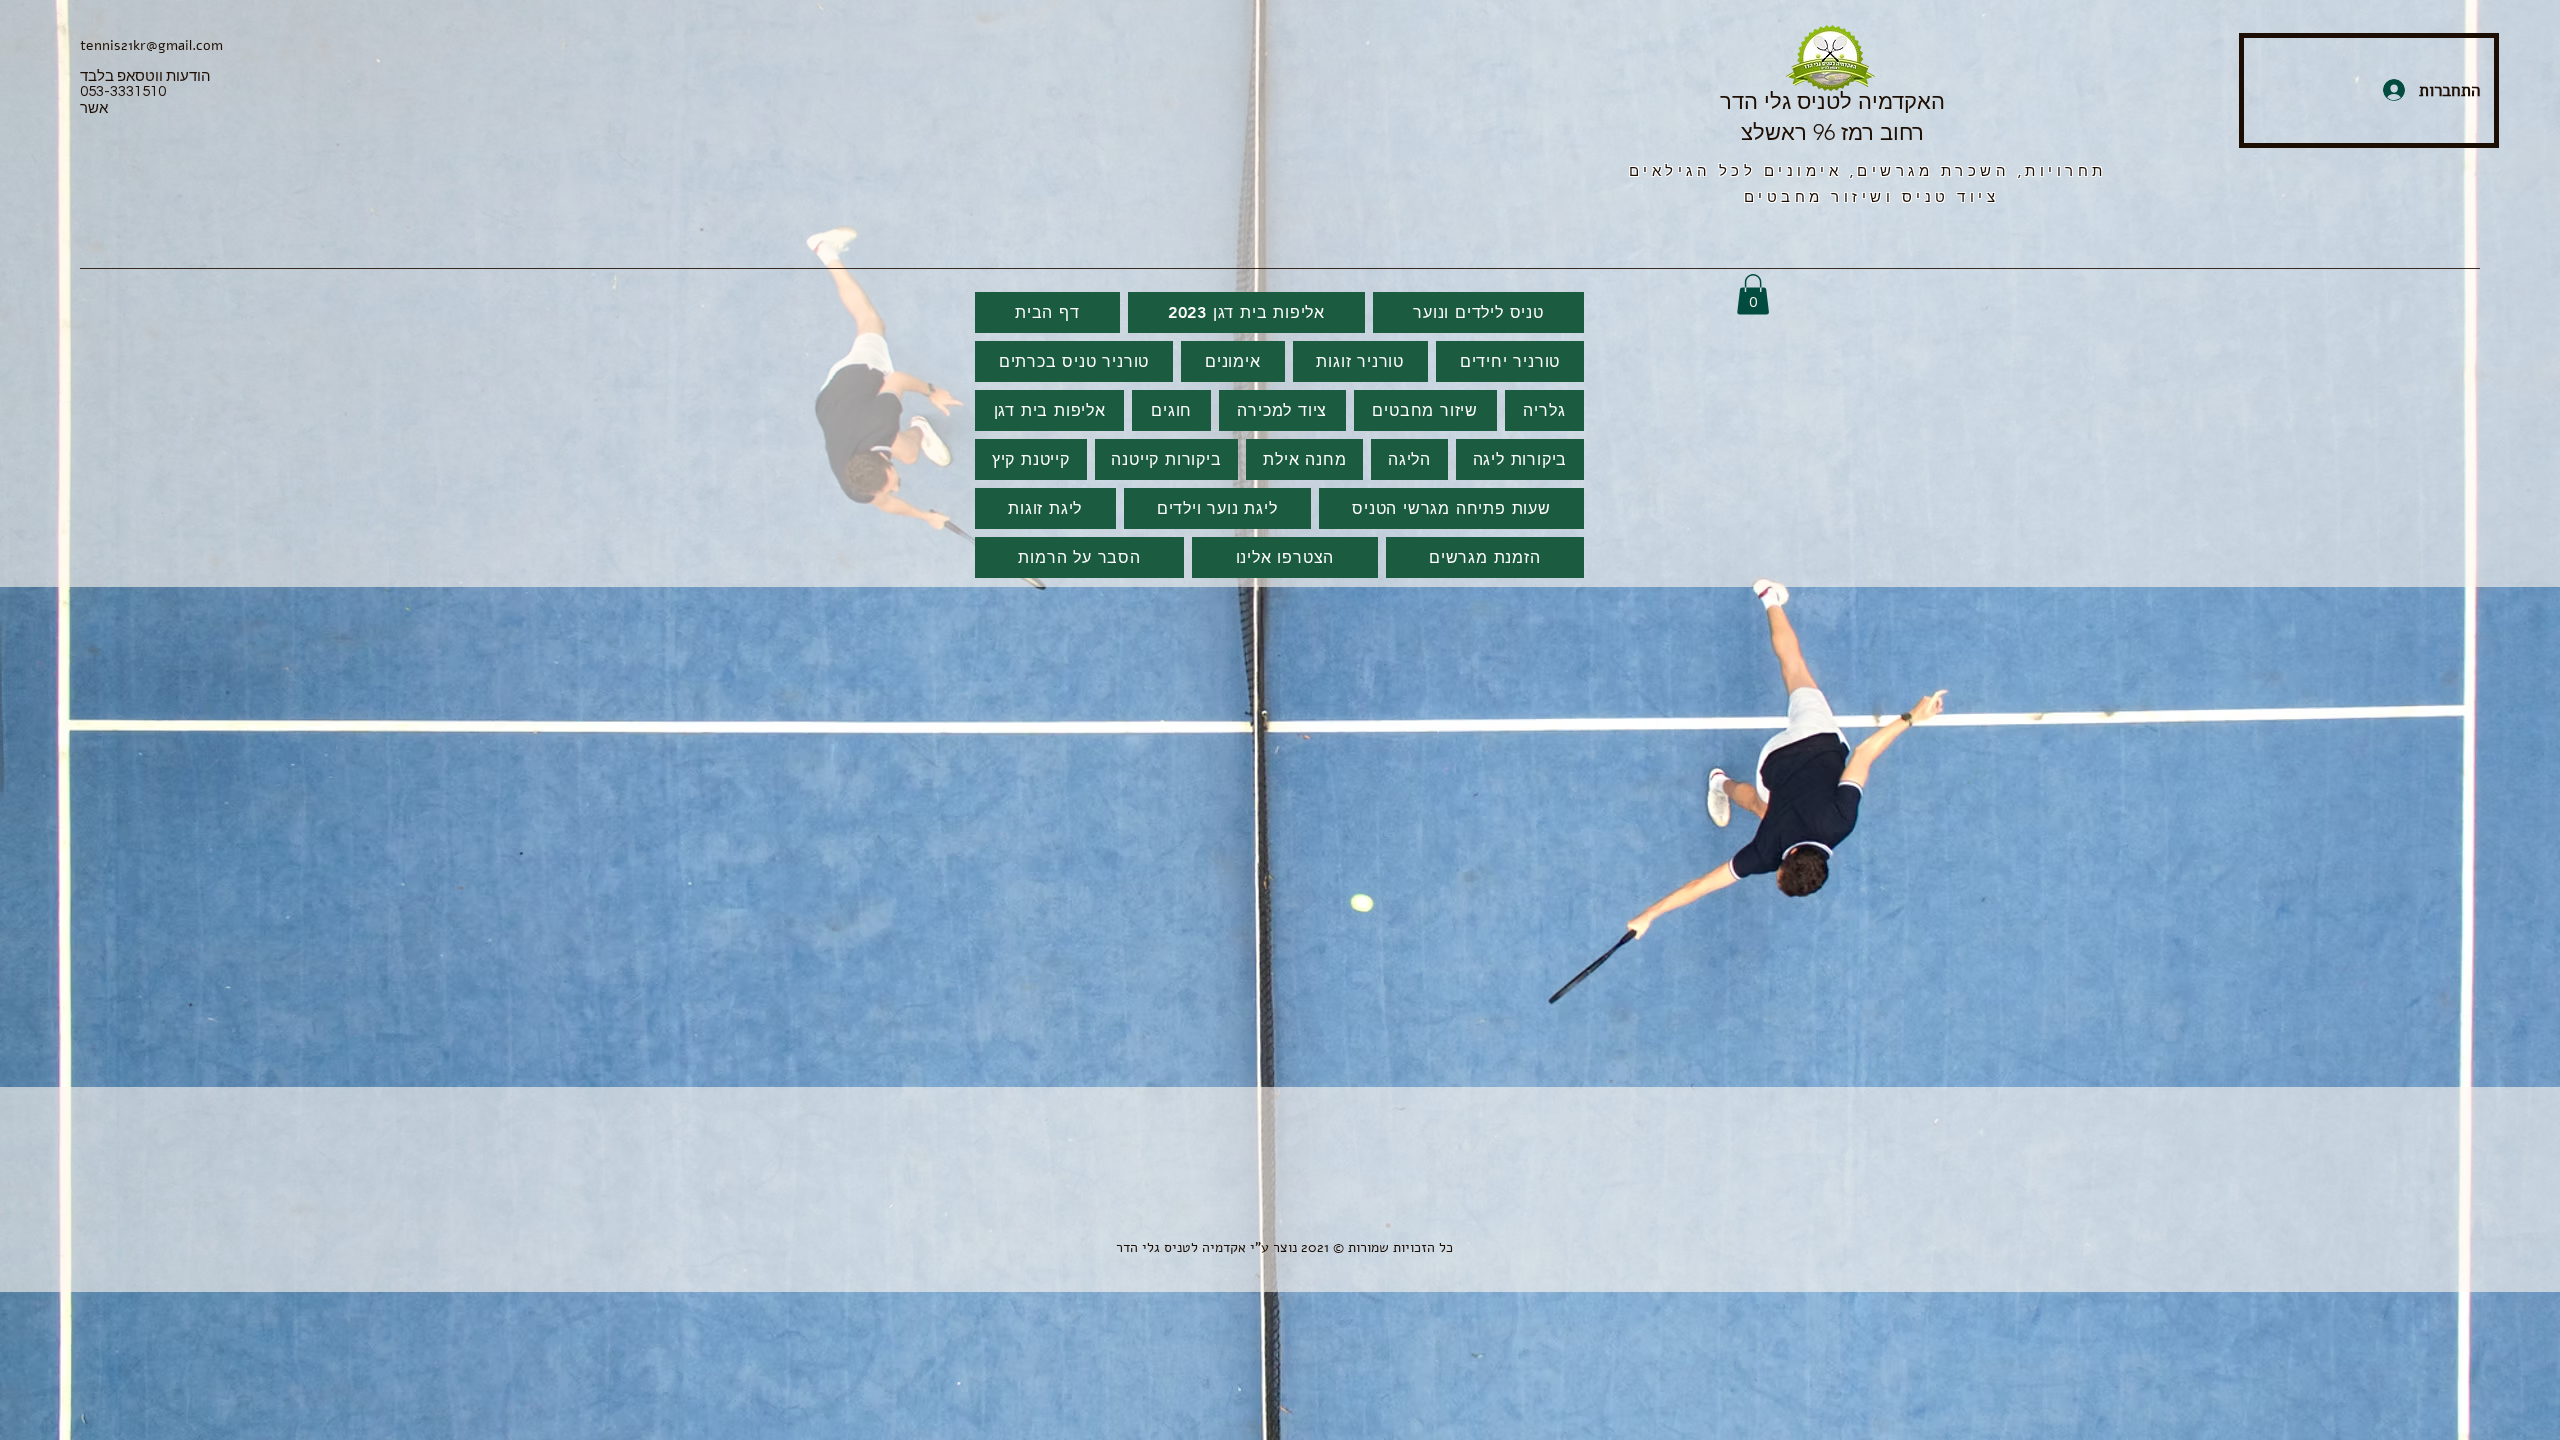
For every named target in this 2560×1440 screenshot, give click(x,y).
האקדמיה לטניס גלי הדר (1832, 101)
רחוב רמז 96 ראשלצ (1832, 132)
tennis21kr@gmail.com (151, 45)
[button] (1753, 294)
